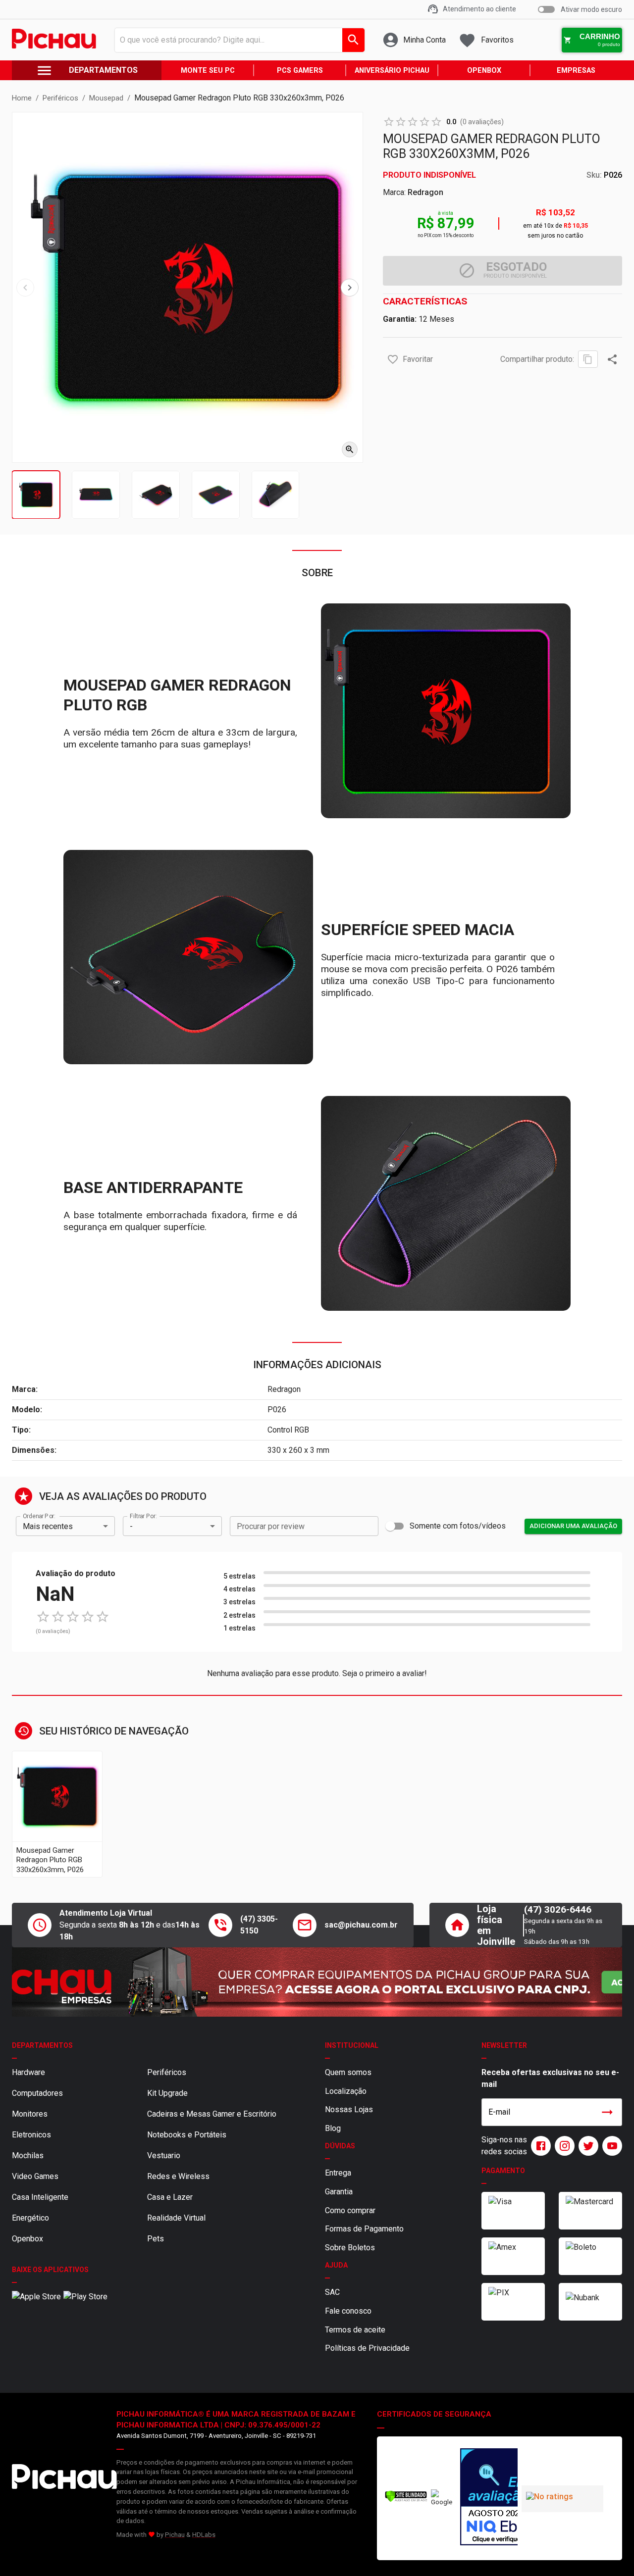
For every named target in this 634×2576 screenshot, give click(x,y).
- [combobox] (131, 1526)
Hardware (28, 2072)
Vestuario (164, 2155)
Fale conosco (348, 2311)
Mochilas (28, 2155)
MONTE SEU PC (208, 71)
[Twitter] (586, 2146)
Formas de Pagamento (364, 2229)
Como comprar (350, 2210)
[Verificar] (406, 2500)
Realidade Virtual (176, 2218)
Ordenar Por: (39, 1516)
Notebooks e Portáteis (187, 2135)
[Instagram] (563, 2146)
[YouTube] (610, 2146)
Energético (30, 2218)
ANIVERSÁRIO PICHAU (392, 71)
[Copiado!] (588, 359)
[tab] (36, 495)
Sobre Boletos (350, 2248)
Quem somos (348, 2072)
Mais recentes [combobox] (48, 1526)
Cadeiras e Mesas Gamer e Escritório (212, 2114)
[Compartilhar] (612, 359)
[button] (393, 359)
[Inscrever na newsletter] (607, 2112)
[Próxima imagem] (350, 288)
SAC (332, 2292)
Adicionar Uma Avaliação (573, 1526)
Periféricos (167, 2072)
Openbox (27, 2239)
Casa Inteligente (40, 2197)
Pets (156, 2239)
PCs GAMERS (300, 71)
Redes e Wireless (178, 2176)
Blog (333, 2128)
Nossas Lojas (349, 2109)
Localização (346, 2091)
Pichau (175, 2535)
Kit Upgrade (167, 2093)
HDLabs (204, 2535)
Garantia (339, 2192)
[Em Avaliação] (487, 2498)
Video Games (35, 2176)
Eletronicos (31, 2135)
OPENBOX (484, 71)
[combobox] (237, 40)
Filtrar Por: (143, 1516)
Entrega (338, 2173)
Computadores (37, 2093)
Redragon (425, 192)
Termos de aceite (355, 2330)
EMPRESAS (576, 71)
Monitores (30, 2114)
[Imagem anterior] (25, 288)
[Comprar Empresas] (317, 1982)
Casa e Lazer (170, 2197)
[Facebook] (539, 2146)
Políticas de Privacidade (367, 2348)
